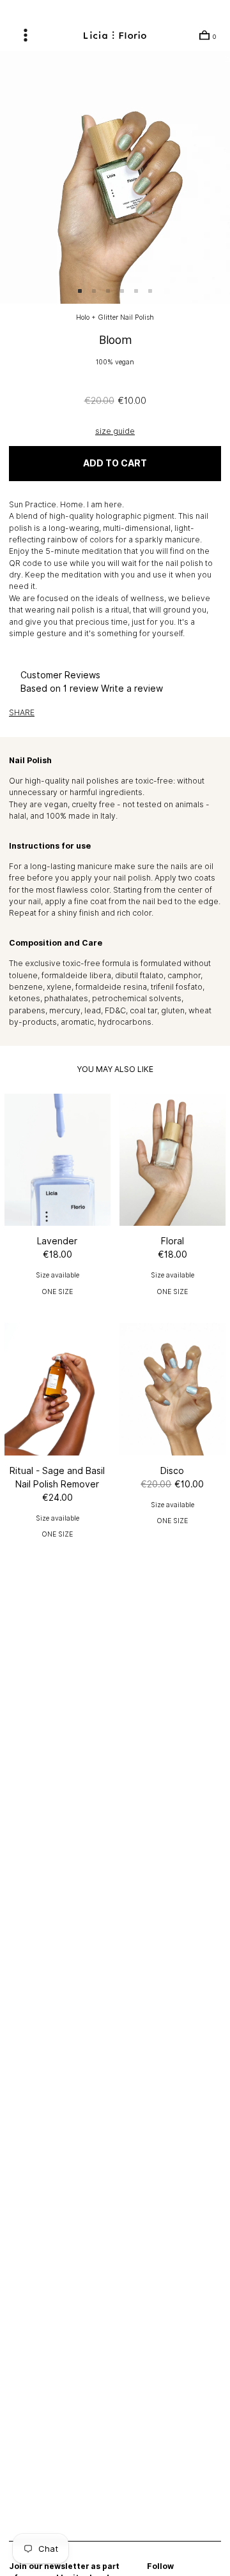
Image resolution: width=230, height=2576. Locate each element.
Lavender (57, 1241)
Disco (172, 1471)
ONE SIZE (57, 1292)
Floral (172, 1241)
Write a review (132, 689)
